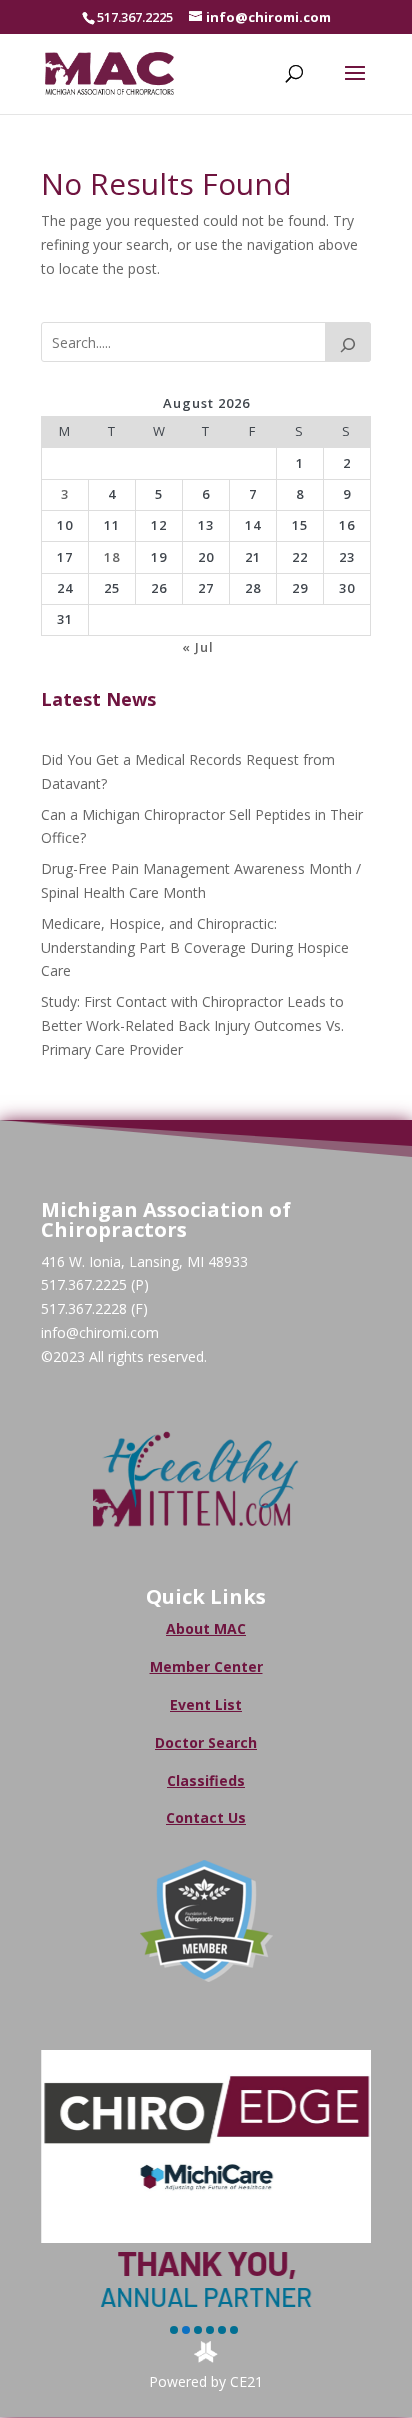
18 (112, 557)
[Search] (348, 342)
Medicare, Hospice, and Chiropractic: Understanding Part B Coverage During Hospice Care (195, 947)
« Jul (198, 647)
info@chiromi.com (100, 1332)
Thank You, (206, 2262)
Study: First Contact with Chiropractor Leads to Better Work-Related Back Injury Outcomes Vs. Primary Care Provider (192, 1025)
